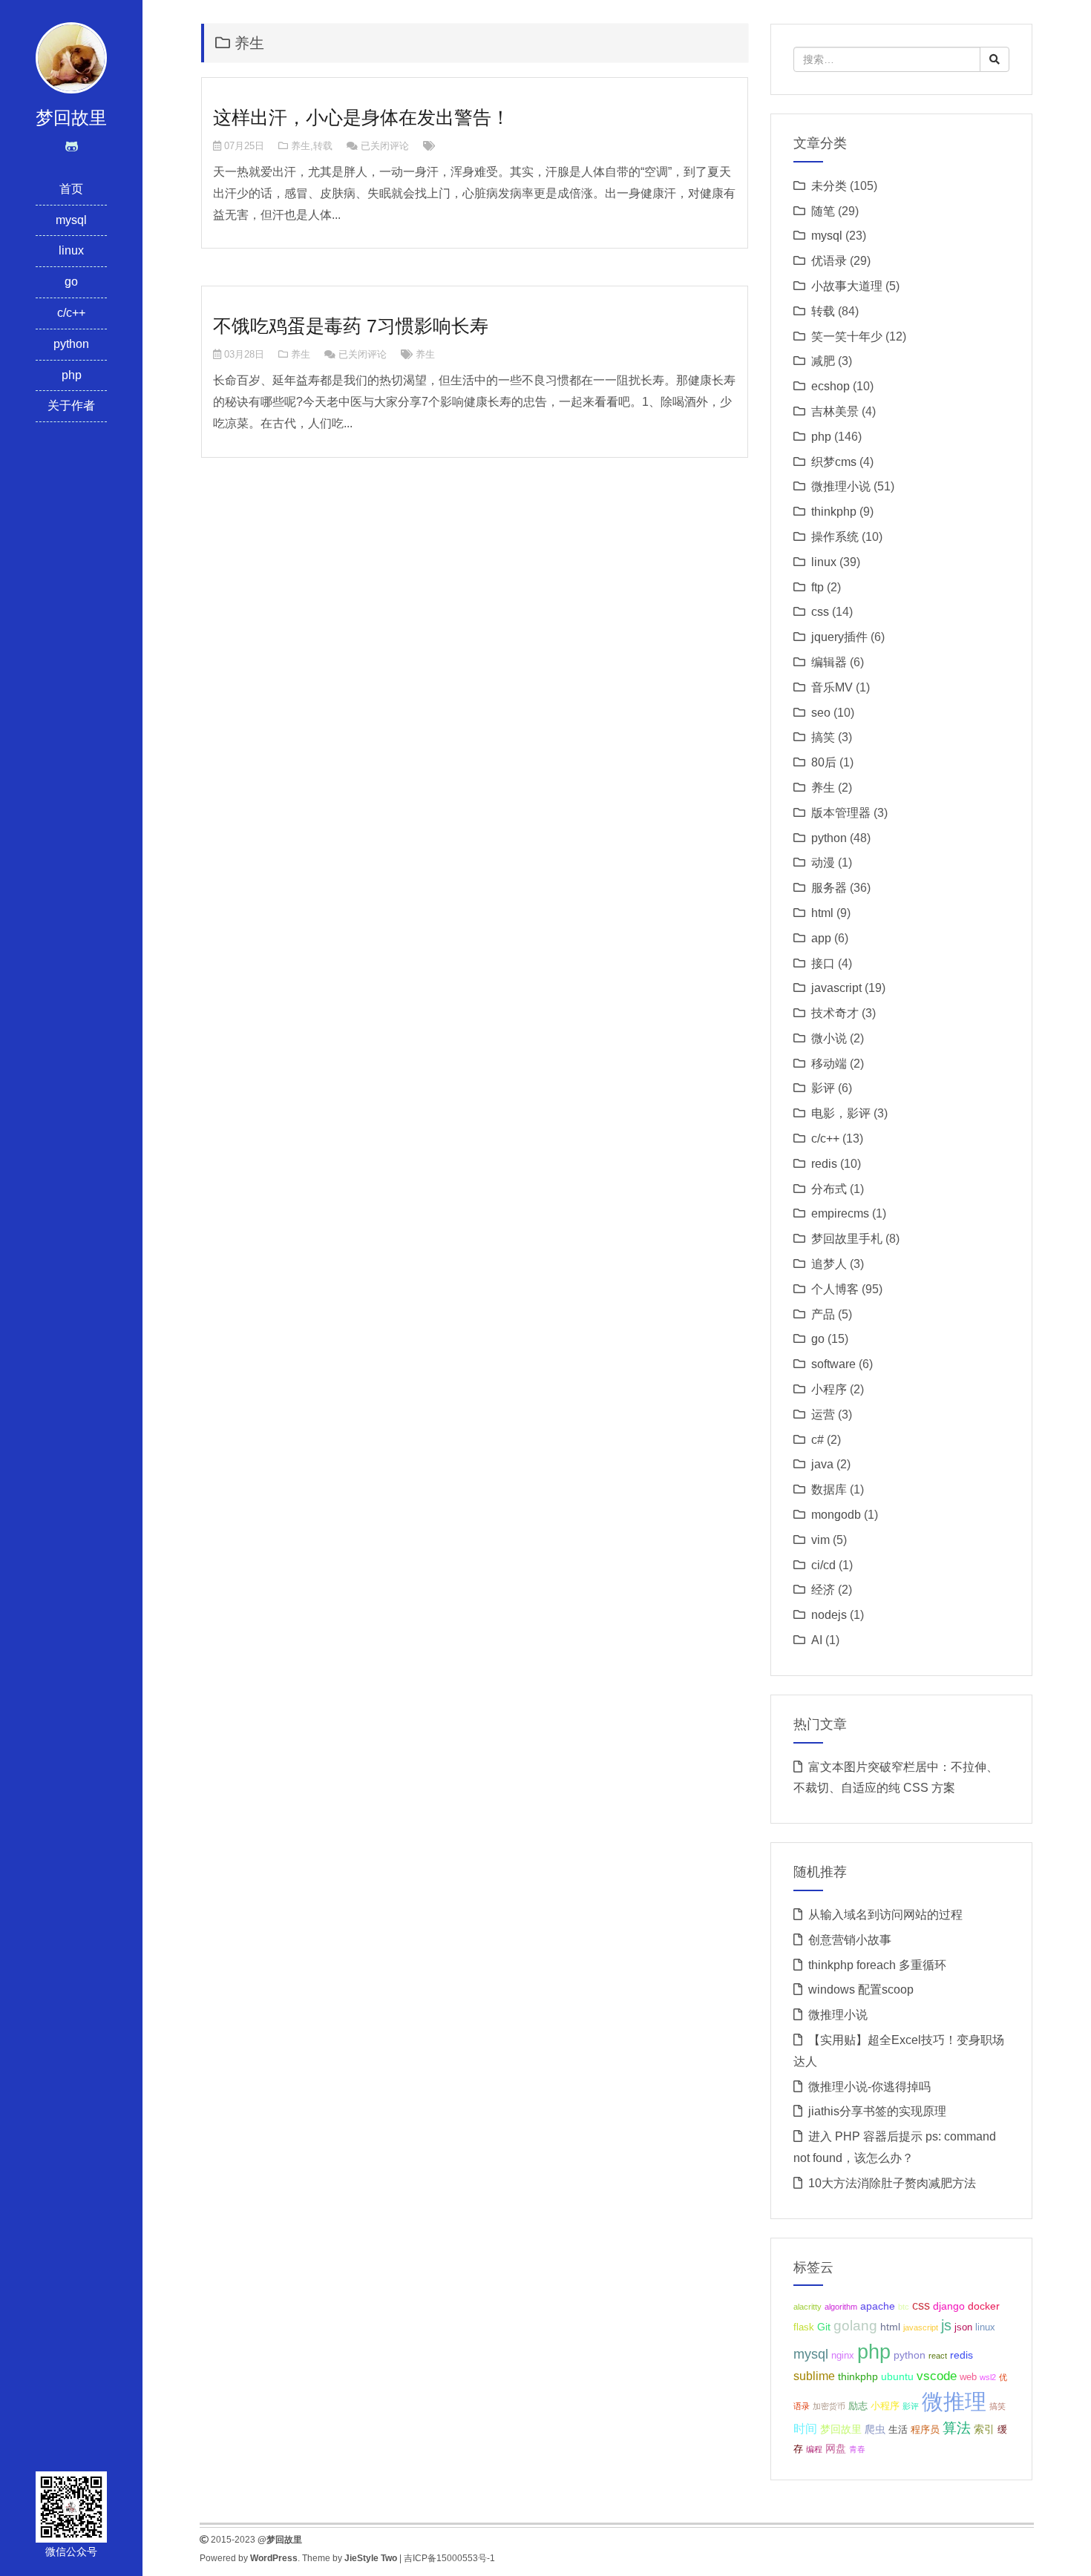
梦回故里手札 (847, 1239)
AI (817, 1640)
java (822, 1464)
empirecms (840, 1213)
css (820, 612)
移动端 (829, 1064)
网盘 (836, 2448)
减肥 (823, 361)
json (963, 2327)
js (946, 2325)
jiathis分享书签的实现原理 (877, 2111)
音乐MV (832, 687)
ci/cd (823, 1565)
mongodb (836, 1515)
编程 (814, 2449)
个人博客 (835, 1289)
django (949, 2306)
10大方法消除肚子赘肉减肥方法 (892, 2183)
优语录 (829, 261)
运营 (823, 1414)
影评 (823, 1088)
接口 (823, 963)
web (968, 2377)
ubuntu (897, 2376)
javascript (836, 988)
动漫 (823, 862)
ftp (818, 587)
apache (878, 2306)
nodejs (829, 1615)
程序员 (925, 2430)
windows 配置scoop (861, 1989)
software (833, 1364)
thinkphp (834, 512)
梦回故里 (841, 2429)
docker (984, 2306)
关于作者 (71, 405)
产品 (823, 1314)
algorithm (841, 2307)
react (938, 2356)
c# (818, 1440)
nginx (843, 2356)
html (822, 913)
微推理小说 (841, 486)
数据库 (829, 1489)
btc (904, 2307)
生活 (898, 2430)
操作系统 (835, 537)
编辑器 (829, 662)
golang (855, 2326)
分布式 (829, 1189)
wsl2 (988, 2377)
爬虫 (875, 2429)
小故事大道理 (847, 286)
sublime (814, 2376)
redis (824, 1164)
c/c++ (71, 313)
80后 (824, 762)
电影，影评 (841, 1113)
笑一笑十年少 (847, 336)
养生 (301, 146)
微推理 (954, 2401)
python (71, 344)
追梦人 (829, 1264)
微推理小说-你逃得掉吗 (869, 2087)
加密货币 (829, 2406)
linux (71, 250)
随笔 (823, 211)
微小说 (829, 1038)
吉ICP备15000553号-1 (449, 2558)
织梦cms (834, 462)
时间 (805, 2429)
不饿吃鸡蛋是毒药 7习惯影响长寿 (351, 326)
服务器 (829, 888)
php (72, 375)
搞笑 (823, 737)
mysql (71, 220)
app (821, 938)
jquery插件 (839, 637)
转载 (323, 146)
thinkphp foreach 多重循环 (877, 1965)
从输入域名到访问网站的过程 (885, 1915)
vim (820, 1540)
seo (821, 713)
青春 (857, 2449)
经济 (823, 1590)
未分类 (829, 186)
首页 (71, 189)
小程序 (829, 1389)
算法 (957, 2428)
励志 (858, 2406)
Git (824, 2327)
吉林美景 (835, 411)
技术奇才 (835, 1013)
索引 (984, 2429)
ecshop (830, 386)
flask (804, 2327)
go (71, 282)
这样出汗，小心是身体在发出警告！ (361, 117)
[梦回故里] (71, 57)
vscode (937, 2376)
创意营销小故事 (850, 1940)
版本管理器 (841, 813)
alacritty (807, 2307)
